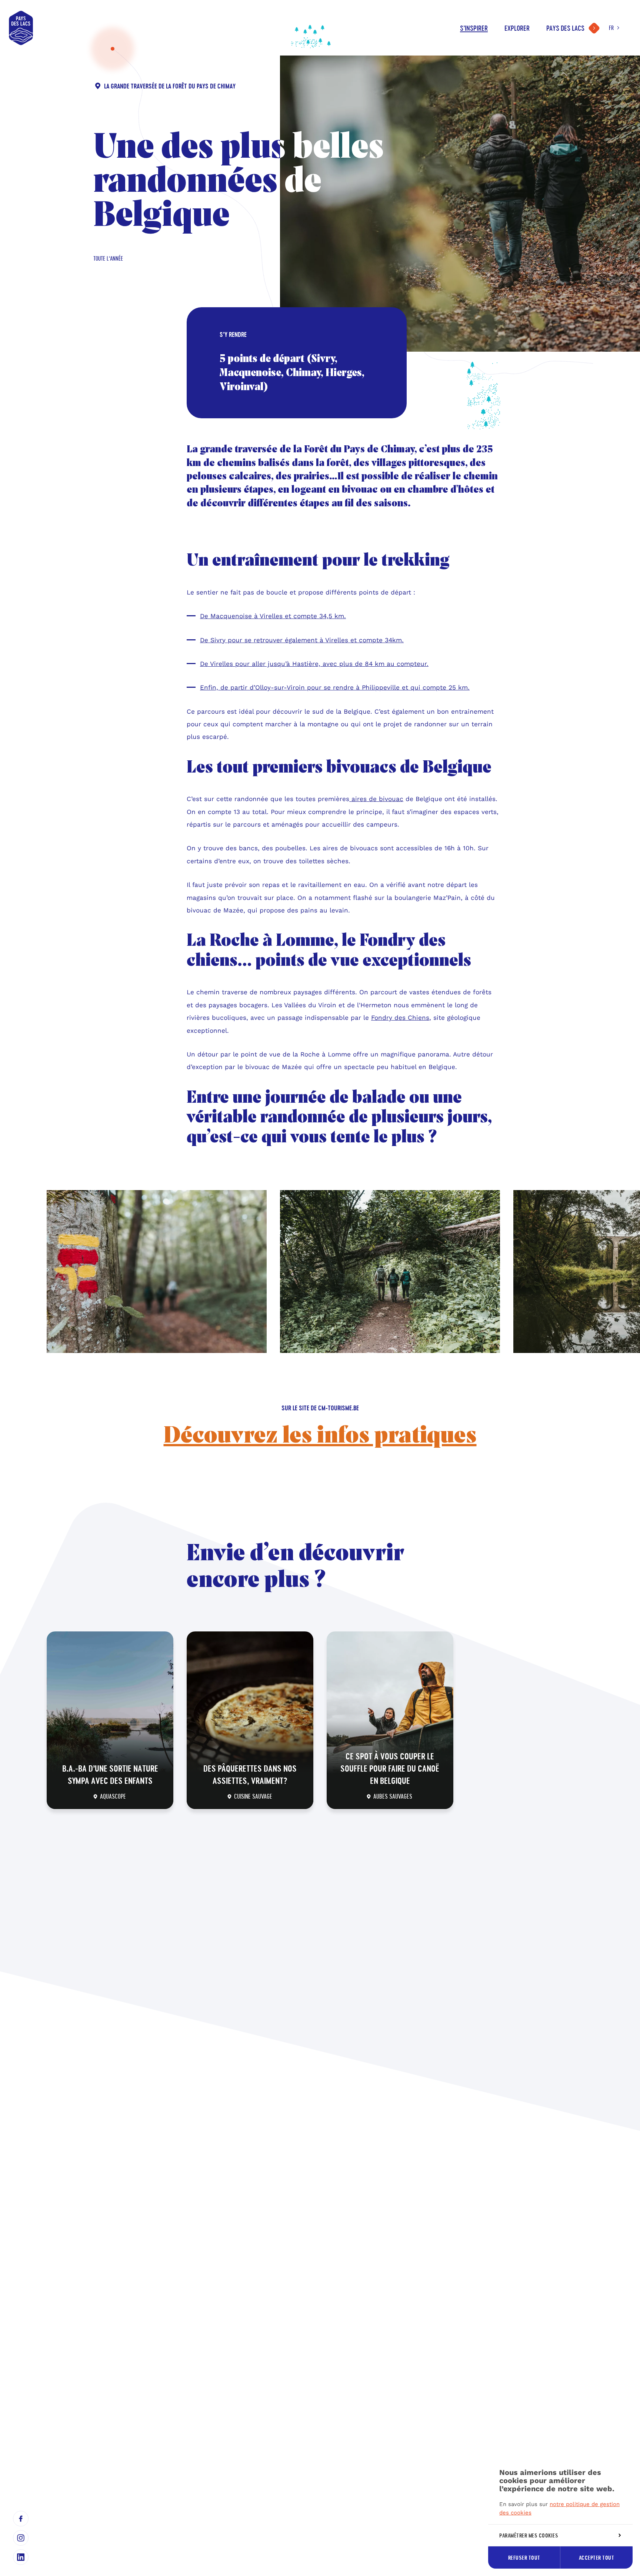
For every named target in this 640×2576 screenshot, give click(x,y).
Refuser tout (524, 2558)
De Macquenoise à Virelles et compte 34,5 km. (273, 616)
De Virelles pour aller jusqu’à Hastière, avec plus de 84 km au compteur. (314, 664)
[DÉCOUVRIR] (110, 1720)
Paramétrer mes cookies (529, 2535)
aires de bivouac (377, 799)
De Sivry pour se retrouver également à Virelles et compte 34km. (302, 640)
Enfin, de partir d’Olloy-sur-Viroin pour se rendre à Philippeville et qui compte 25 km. (335, 687)
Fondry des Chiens (400, 1018)
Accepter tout (597, 2558)
